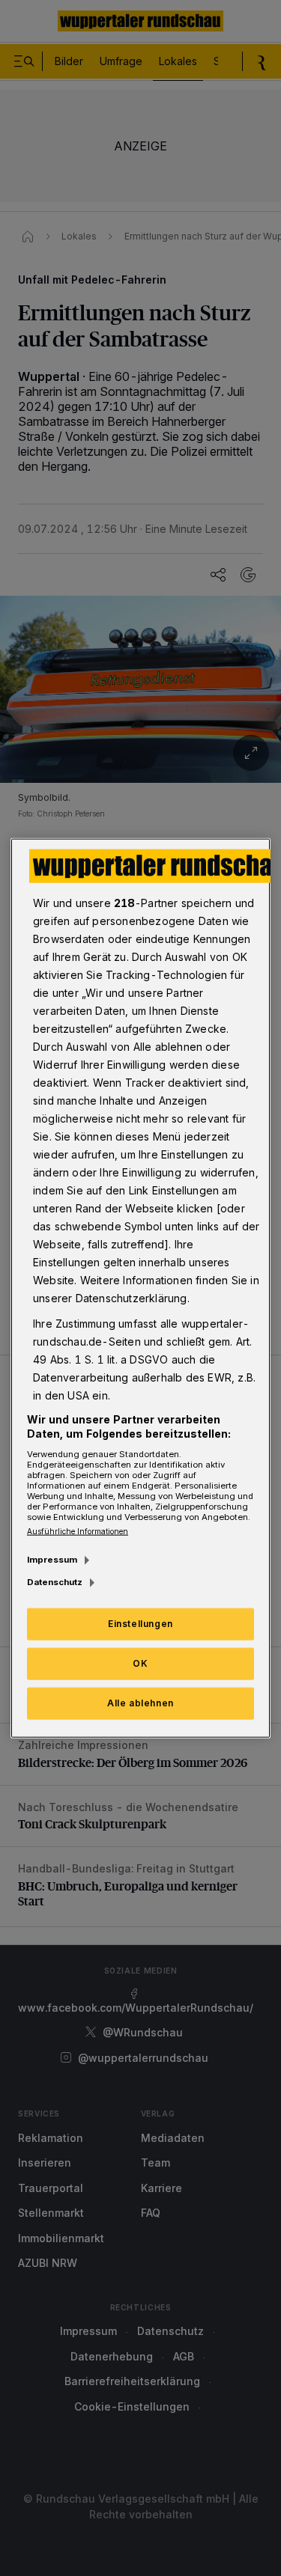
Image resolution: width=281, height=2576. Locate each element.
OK (140, 1663)
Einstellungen (140, 1624)
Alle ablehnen (140, 1703)
